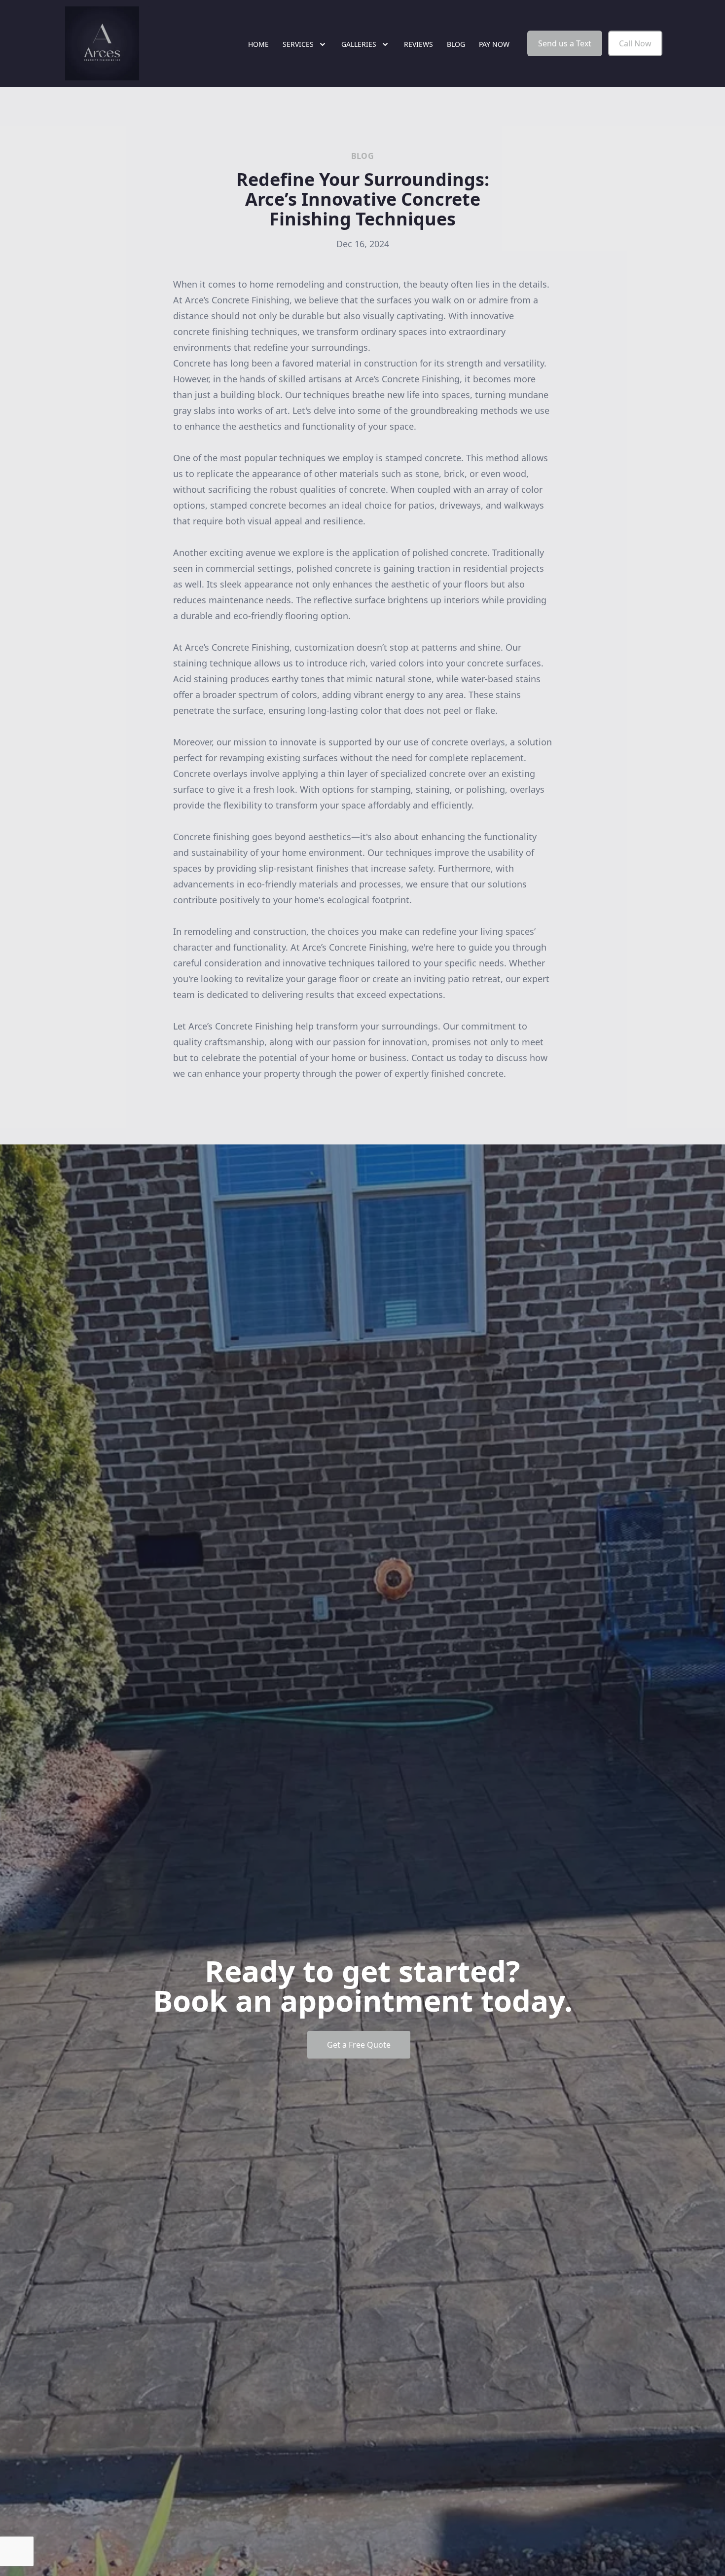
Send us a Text (565, 43)
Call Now (635, 43)
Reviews (418, 44)
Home (258, 44)
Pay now (494, 44)
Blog (456, 44)
